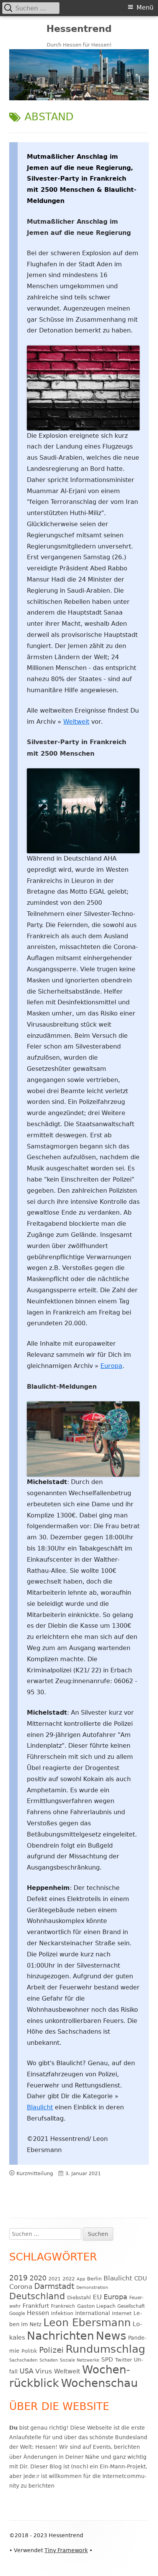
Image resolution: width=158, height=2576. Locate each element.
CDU (141, 2278)
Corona (21, 2287)
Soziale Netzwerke (80, 2360)
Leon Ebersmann (87, 2323)
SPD (107, 2359)
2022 (69, 2279)
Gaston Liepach (96, 2306)
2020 (38, 2278)
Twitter (123, 2360)
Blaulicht (40, 2107)
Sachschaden (23, 2360)
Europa (111, 1366)
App (81, 2279)
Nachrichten (60, 2336)
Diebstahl (79, 2298)
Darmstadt (54, 2286)
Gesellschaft (131, 2306)
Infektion (62, 2313)
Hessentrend (79, 29)
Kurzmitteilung (35, 2173)
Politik (29, 2351)
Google (17, 2313)
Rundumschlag (105, 2349)
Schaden (49, 2360)
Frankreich (63, 2306)
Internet (122, 2313)
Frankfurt (36, 2306)
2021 (54, 2279)
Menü (145, 7)
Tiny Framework (66, 2550)
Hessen (38, 2313)
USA (26, 2371)
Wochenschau (99, 2383)
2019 (18, 2278)
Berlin (94, 2279)
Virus (44, 2371)
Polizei (51, 2350)
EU (97, 2297)
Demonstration (92, 2288)
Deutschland (37, 2296)
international (93, 2313)
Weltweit (76, 722)
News (111, 2336)
